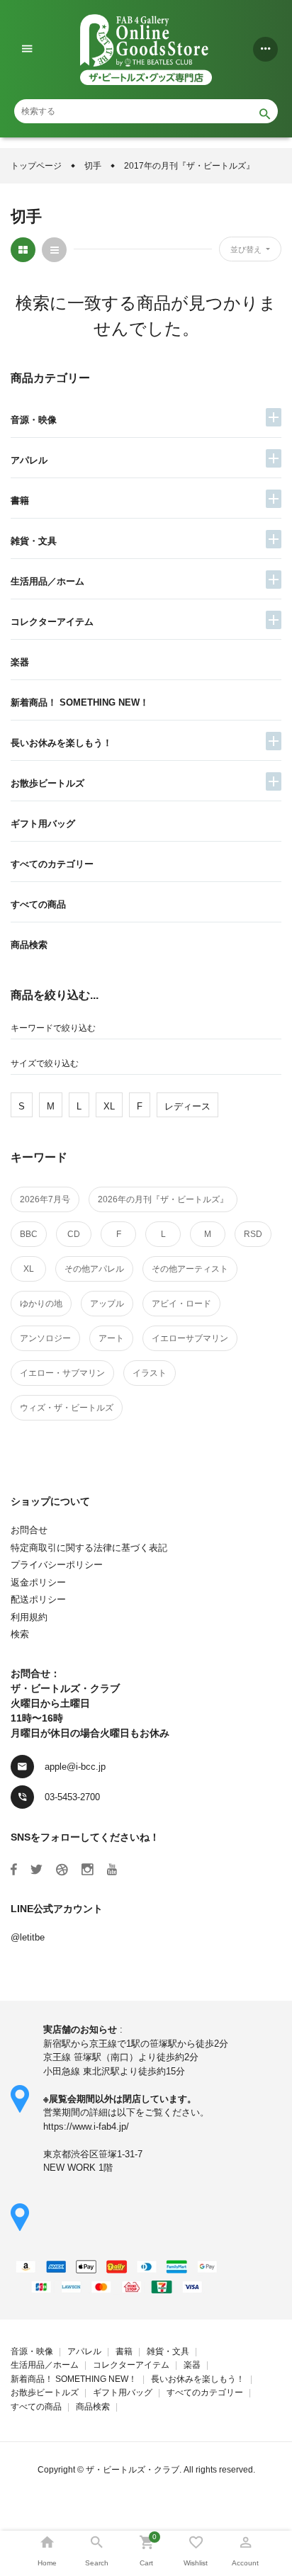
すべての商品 (38, 904)
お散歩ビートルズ (47, 783)
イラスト (150, 1373)
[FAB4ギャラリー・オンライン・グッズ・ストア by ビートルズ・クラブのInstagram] (88, 1870)
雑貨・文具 (34, 541)
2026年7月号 (45, 1199)
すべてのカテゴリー (52, 864)
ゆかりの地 (41, 1304)
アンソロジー (45, 1338)
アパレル (29, 460)
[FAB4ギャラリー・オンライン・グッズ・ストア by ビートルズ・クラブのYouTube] (112, 1870)
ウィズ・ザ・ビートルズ (67, 1408)
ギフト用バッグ (43, 824)
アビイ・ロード (181, 1304)
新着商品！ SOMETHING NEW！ (80, 702)
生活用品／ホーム (47, 581)
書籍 (20, 501)
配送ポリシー (38, 1599)
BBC (29, 1234)
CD (74, 1234)
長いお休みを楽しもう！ (61, 743)
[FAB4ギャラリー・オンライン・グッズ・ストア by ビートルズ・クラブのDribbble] (62, 1870)
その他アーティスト (190, 1269)
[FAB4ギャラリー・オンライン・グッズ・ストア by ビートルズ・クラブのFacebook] (14, 1870)
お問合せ (29, 1530)
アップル (107, 1304)
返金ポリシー (38, 1582)
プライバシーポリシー (57, 1565)
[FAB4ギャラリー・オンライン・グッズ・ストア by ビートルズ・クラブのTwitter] (36, 1870)
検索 (20, 1634)
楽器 (20, 662)
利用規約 (29, 1617)
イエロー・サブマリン (62, 1373)
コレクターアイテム (52, 622)
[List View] (54, 250)
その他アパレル (94, 1269)
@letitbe (28, 1937)
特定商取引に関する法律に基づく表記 (89, 1548)
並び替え (247, 249)
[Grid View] (23, 250)
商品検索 (29, 945)
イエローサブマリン (190, 1338)
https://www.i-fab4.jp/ (86, 2126)
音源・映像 (34, 420)
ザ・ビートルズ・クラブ (133, 2470)
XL (29, 1269)
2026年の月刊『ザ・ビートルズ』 (163, 1199)
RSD (253, 1234)
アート (111, 1338)
